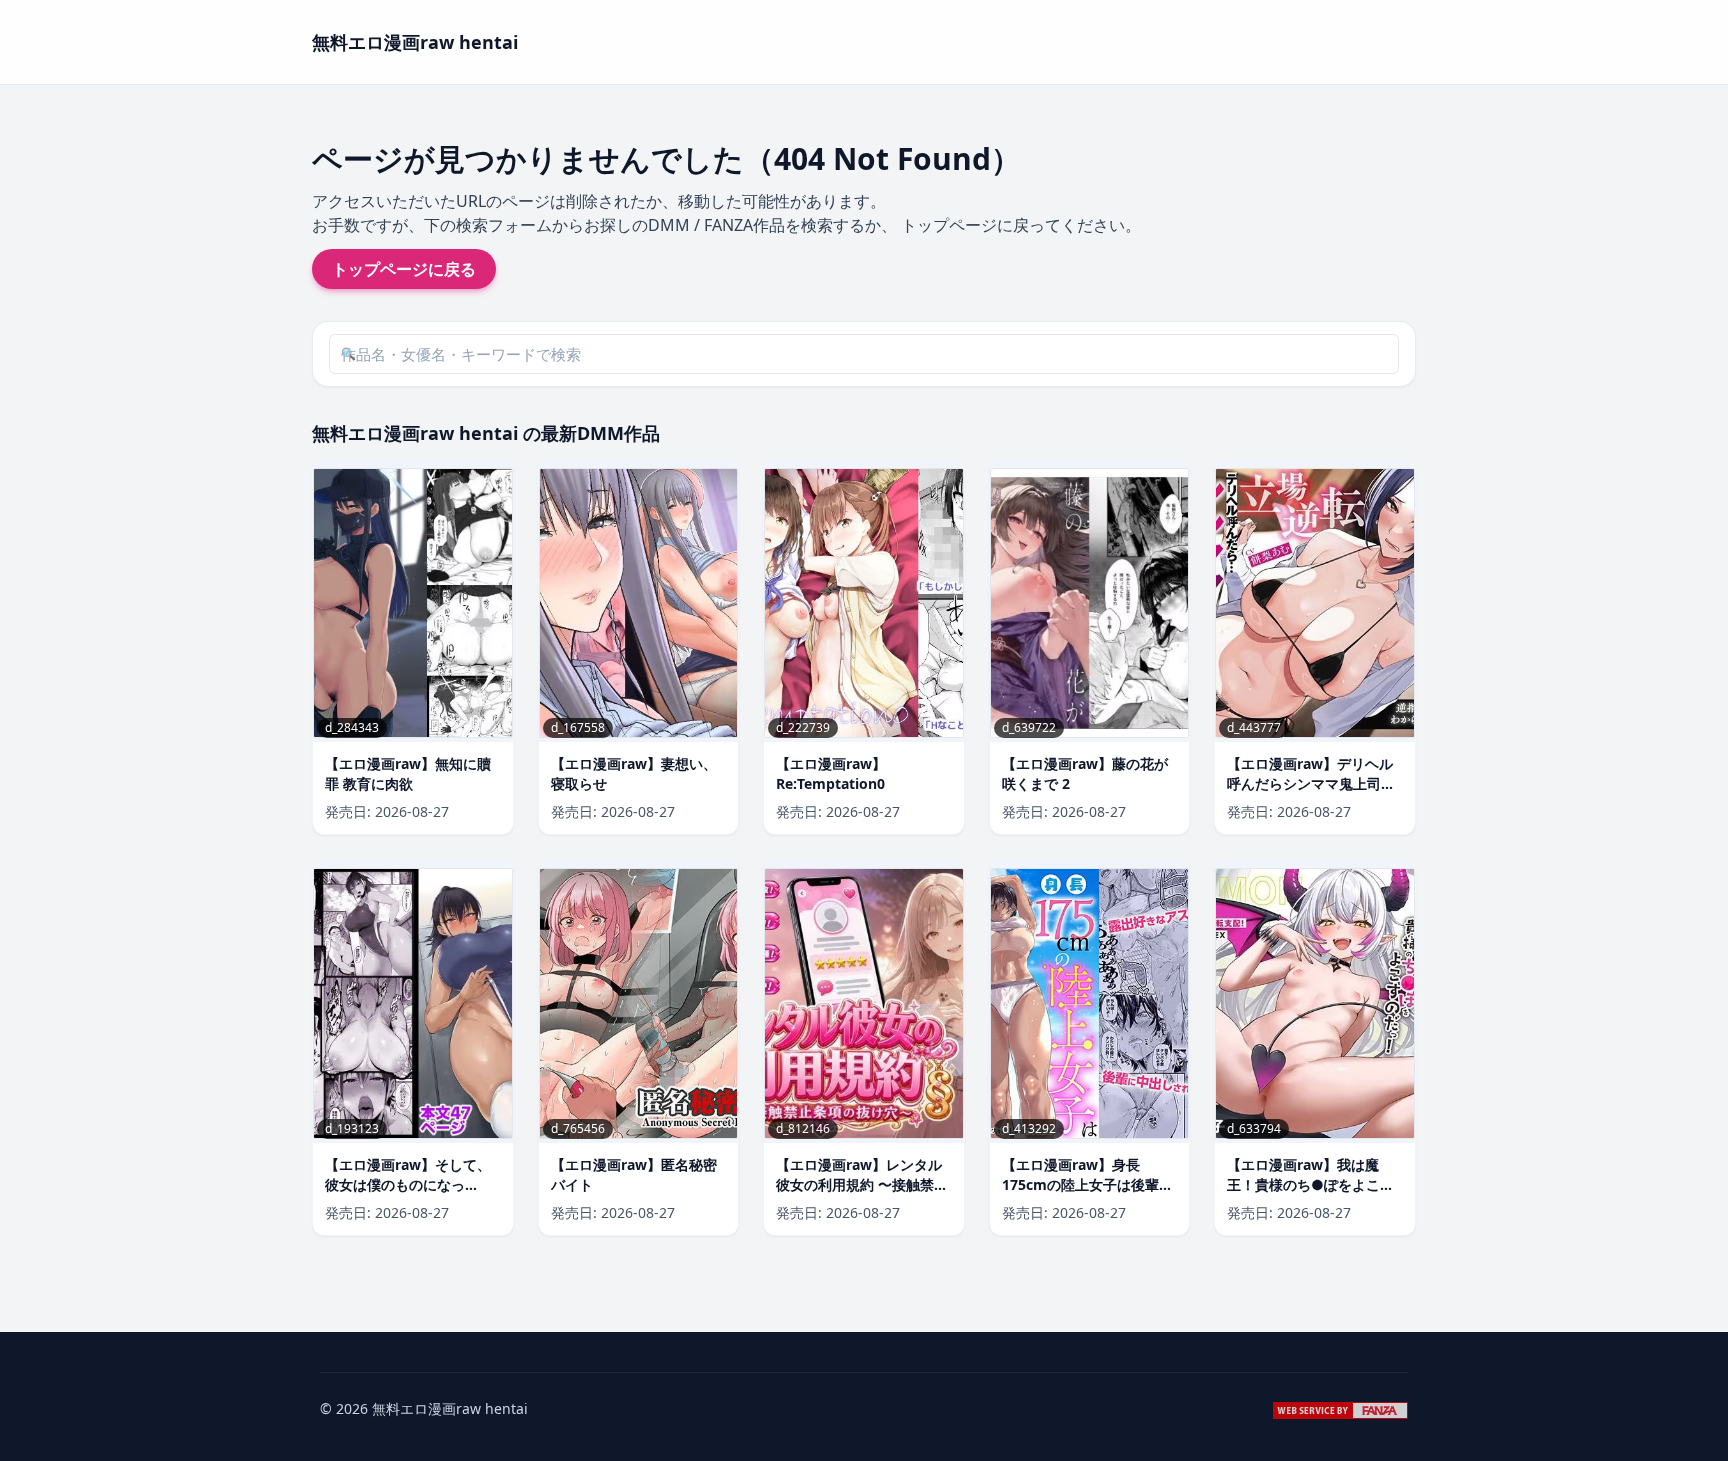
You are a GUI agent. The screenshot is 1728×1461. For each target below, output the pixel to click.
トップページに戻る (404, 269)
